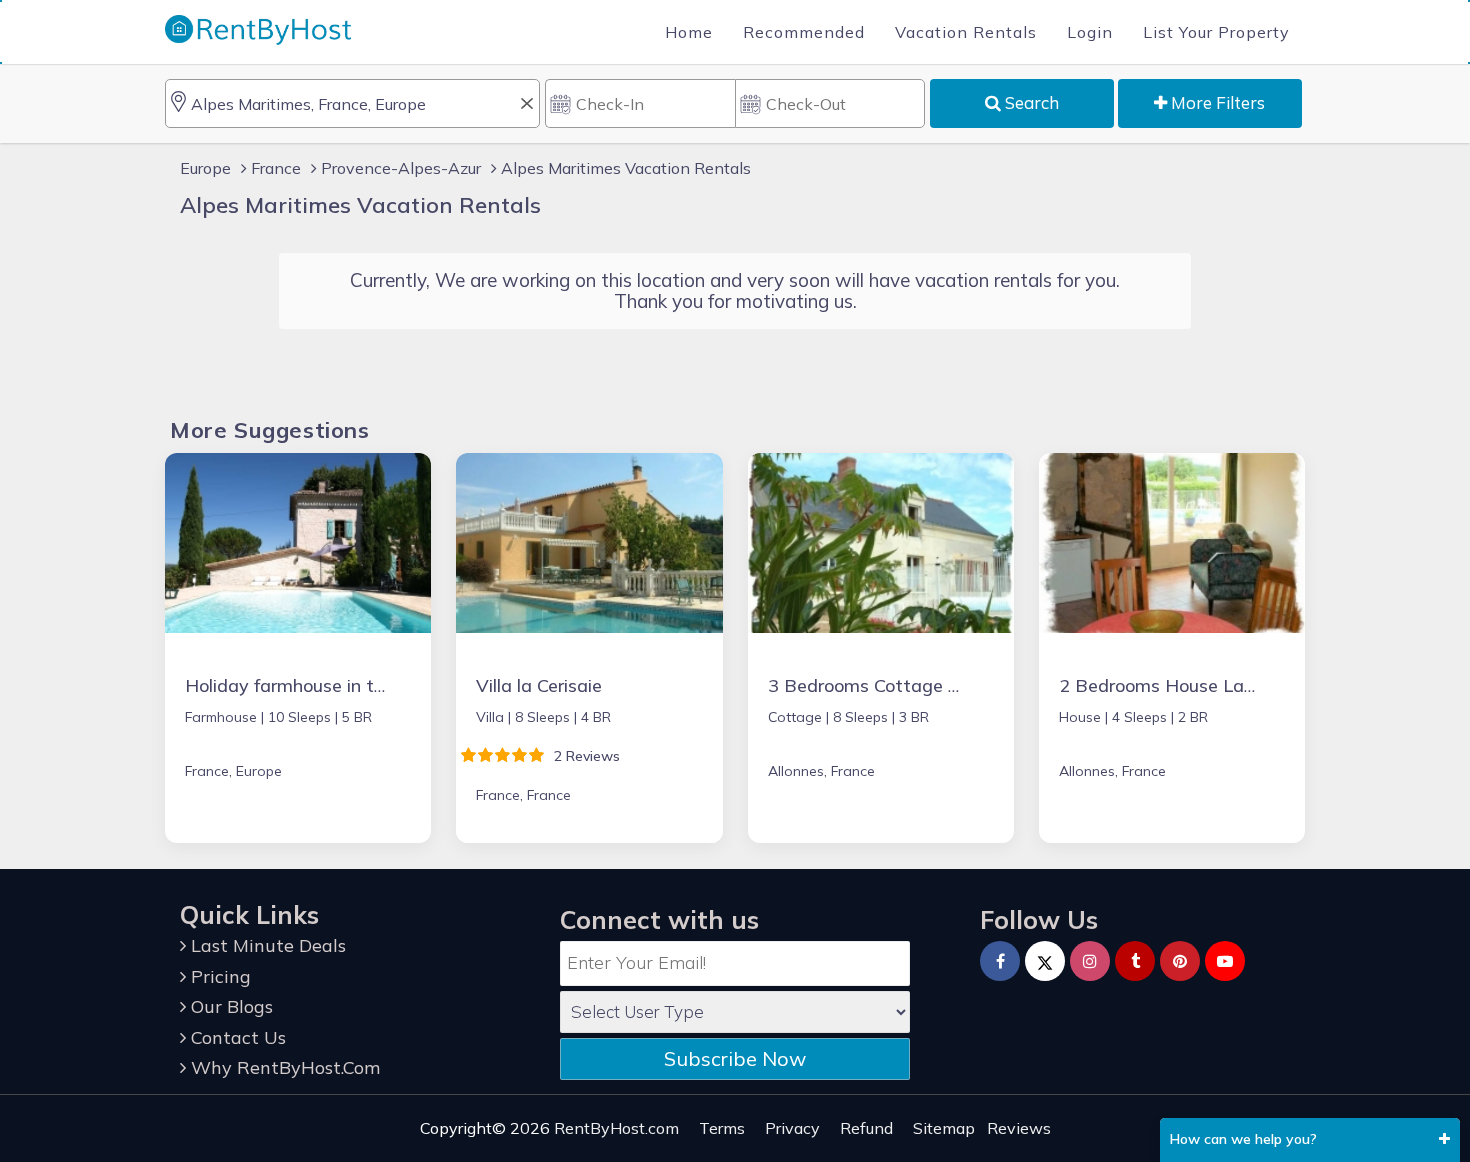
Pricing (218, 976)
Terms (722, 1128)
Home (689, 32)
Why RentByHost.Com (283, 1067)
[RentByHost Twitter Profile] (1045, 961)
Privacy (792, 1128)
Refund (866, 1128)
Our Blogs (229, 1006)
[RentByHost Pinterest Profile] (1180, 961)
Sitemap (944, 1128)
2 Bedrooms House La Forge (1178, 685)
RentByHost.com (616, 1128)
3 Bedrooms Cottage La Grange (901, 685)
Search (1030, 102)
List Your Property (1216, 32)
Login (1090, 32)
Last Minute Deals (266, 945)
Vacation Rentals (966, 32)
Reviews (1019, 1128)
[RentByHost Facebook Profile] (1000, 961)
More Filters (1216, 102)
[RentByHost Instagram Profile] (1090, 961)
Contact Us (236, 1037)
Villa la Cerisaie (539, 685)
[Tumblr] (1135, 961)
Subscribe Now (735, 1058)
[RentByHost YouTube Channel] (1225, 961)
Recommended (804, 32)
